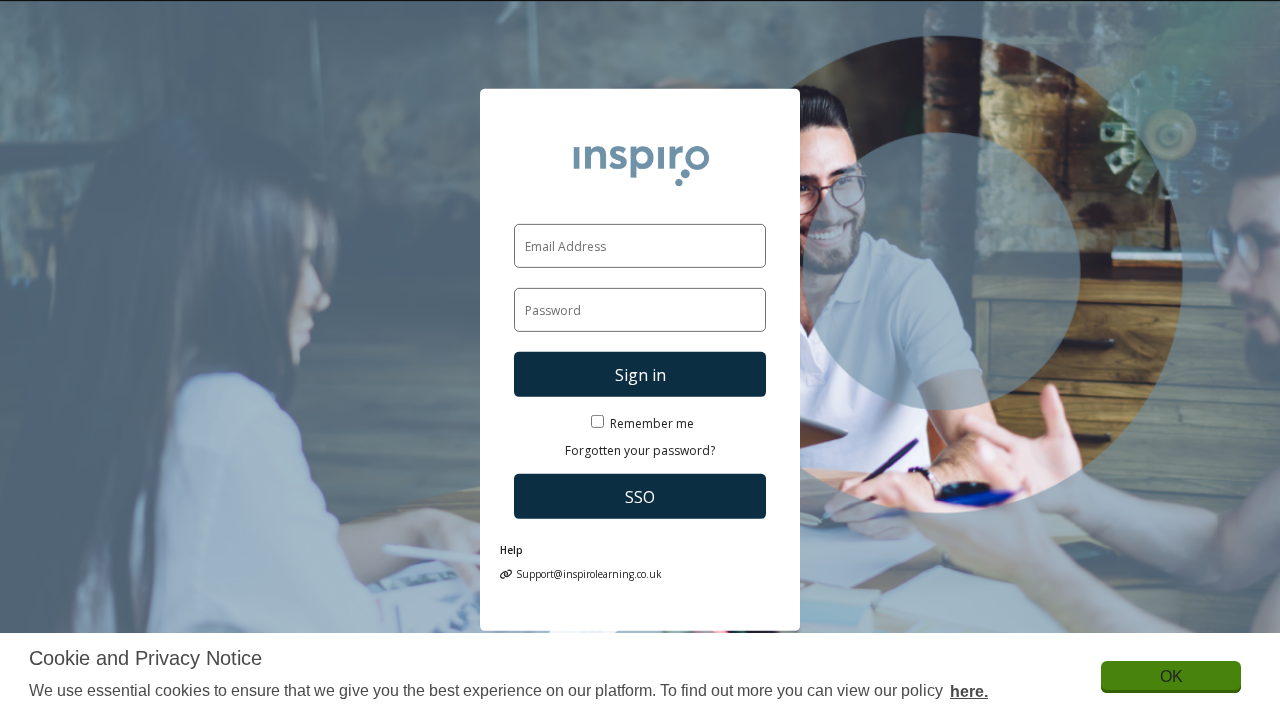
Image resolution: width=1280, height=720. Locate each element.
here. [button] (969, 691)
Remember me (652, 423)
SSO (640, 497)
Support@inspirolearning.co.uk (587, 574)
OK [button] (1171, 676)
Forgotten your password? (640, 450)
